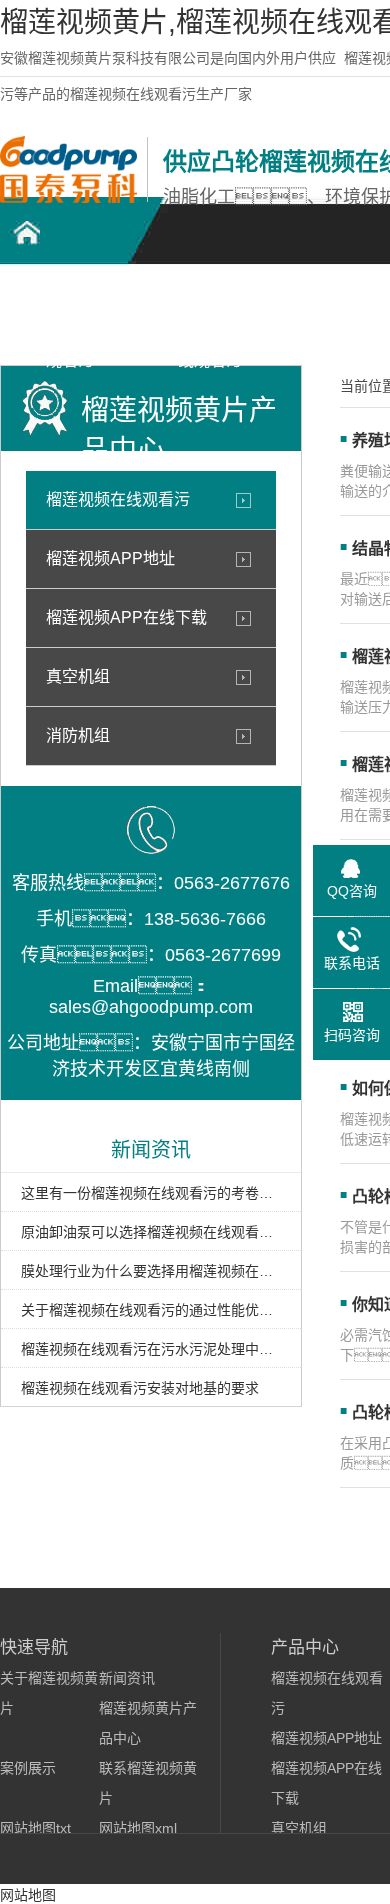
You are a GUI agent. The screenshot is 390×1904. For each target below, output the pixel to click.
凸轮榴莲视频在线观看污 (70, 311)
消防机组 (78, 735)
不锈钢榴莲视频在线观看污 (210, 311)
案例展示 (28, 1768)
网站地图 (28, 1895)
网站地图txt (35, 1828)
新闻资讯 (127, 1678)
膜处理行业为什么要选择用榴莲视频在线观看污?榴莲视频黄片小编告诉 (151, 1271)
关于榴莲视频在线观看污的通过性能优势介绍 (151, 1310)
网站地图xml (138, 1828)
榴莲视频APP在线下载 (126, 617)
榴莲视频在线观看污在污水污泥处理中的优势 (151, 1349)
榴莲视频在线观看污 (118, 499)
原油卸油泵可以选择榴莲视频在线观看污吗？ (151, 1232)
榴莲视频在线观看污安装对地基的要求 (140, 1388)
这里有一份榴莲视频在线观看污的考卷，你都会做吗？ (151, 1193)
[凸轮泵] (68, 198)
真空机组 (78, 676)
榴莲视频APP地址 (110, 558)
